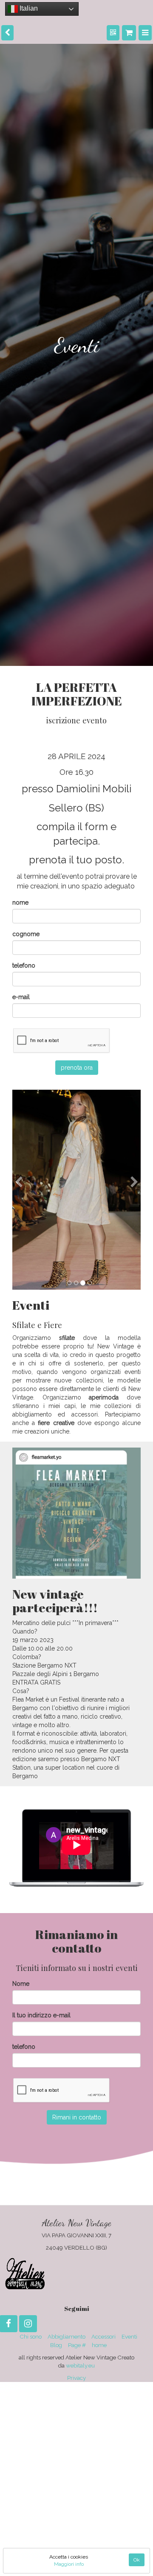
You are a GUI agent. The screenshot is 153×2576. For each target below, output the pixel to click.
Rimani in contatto (77, 2117)
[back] (7, 31)
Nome (21, 1984)
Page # (77, 2345)
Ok (137, 2560)
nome (20, 902)
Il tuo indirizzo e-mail (41, 2015)
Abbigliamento (67, 2336)
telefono (24, 965)
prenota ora (77, 1068)
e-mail (21, 997)
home (99, 2345)
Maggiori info (69, 2564)
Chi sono (31, 2336)
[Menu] (146, 31)
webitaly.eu (80, 2365)
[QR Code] (117, 31)
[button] (19, 1232)
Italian (27, 8)
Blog (56, 2345)
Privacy (76, 2378)
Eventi (129, 2336)
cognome (26, 934)
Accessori (103, 2336)
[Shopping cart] (131, 31)
